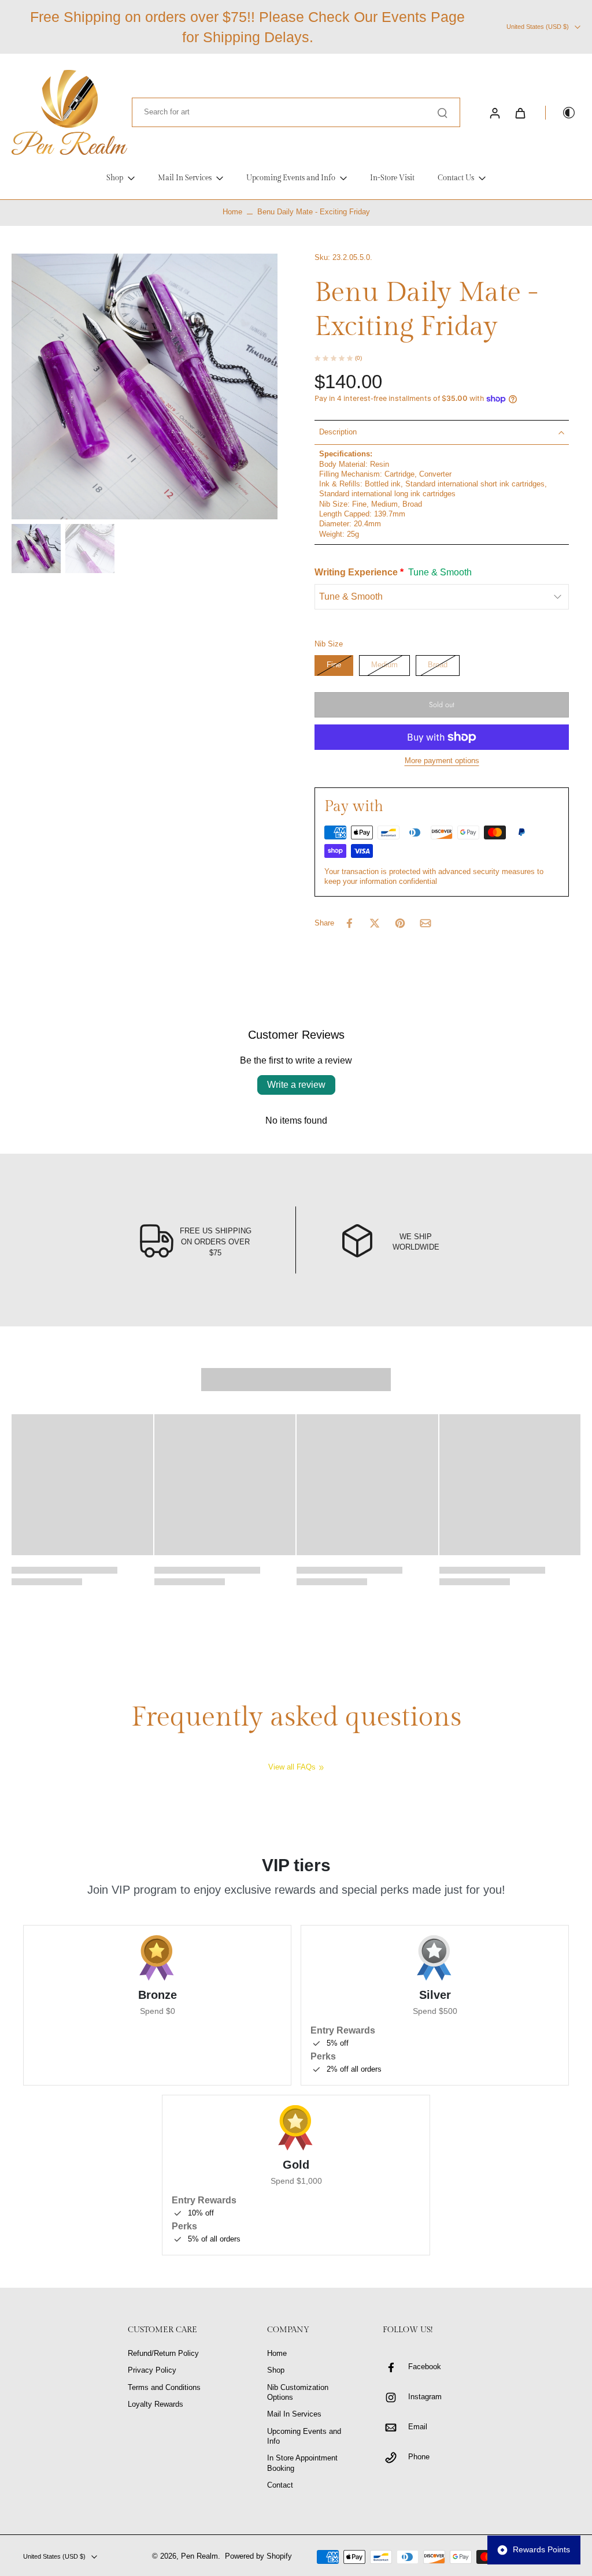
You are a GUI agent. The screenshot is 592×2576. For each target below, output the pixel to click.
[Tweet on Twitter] (375, 923)
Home (232, 212)
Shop (276, 2370)
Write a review (296, 1085)
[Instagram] (395, 2397)
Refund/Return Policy (163, 2354)
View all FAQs (292, 1767)
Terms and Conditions (164, 2388)
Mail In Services (294, 2414)
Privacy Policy (152, 2370)
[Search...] (442, 113)
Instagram (425, 2397)
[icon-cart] (520, 113)
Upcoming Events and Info (304, 2436)
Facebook (425, 2367)
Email (418, 2427)
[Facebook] (395, 2367)
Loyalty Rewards (156, 2404)
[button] (442, 705)
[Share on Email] (425, 923)
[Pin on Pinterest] (400, 923)
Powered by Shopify (258, 2556)
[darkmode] (561, 113)
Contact (280, 2485)
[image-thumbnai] (36, 549)
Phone (419, 2457)
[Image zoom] (145, 386)
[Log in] (494, 113)
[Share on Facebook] (349, 923)
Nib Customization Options (298, 2393)
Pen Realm (199, 2556)
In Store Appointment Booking (302, 2463)
